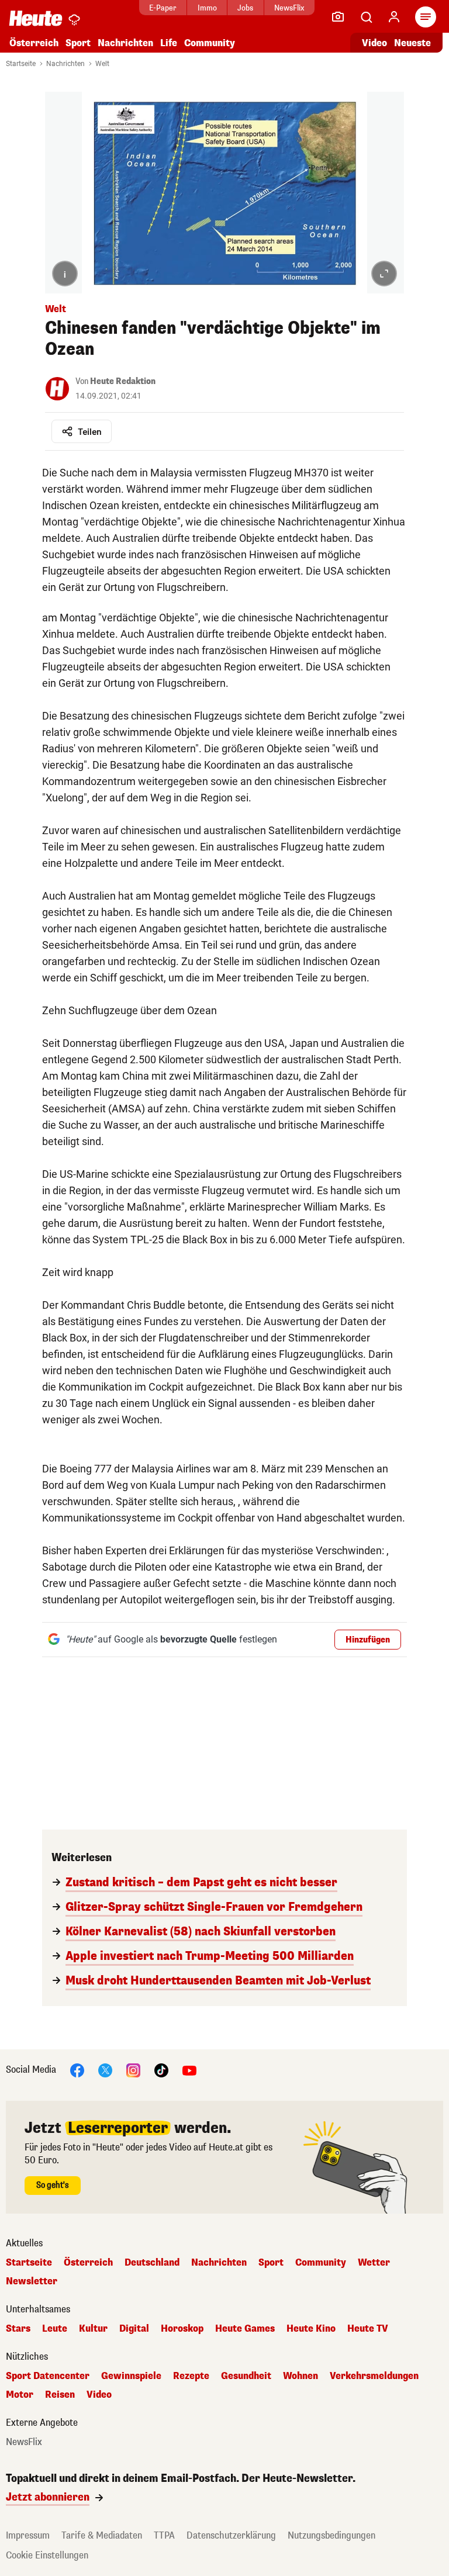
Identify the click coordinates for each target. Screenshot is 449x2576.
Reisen (60, 2395)
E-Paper (163, 8)
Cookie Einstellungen (47, 2555)
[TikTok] (161, 2070)
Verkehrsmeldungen (374, 2376)
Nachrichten (65, 64)
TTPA (164, 2535)
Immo (207, 8)
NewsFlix (289, 8)
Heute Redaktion (123, 381)
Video (374, 43)
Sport (78, 43)
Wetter (374, 2263)
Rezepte (191, 2376)
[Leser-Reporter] (338, 17)
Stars (18, 2329)
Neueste (412, 43)
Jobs (245, 8)
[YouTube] (189, 2070)
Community (210, 43)
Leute (55, 2329)
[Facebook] (77, 2070)
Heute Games (245, 2329)
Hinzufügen (368, 1640)
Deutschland (152, 2263)
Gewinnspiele (131, 2376)
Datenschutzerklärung (231, 2535)
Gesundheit (246, 2376)
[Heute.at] (36, 18)
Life (169, 43)
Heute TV (368, 2329)
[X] (105, 2070)
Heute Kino (311, 2329)
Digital (134, 2329)
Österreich (34, 43)
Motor (20, 2395)
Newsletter (32, 2281)
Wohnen (301, 2376)
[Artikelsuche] (366, 17)
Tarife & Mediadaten (102, 2535)
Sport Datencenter (48, 2376)
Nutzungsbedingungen (331, 2535)
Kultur (93, 2329)
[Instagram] (133, 2070)
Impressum (28, 2535)
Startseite (21, 64)
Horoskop (182, 2329)
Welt (102, 64)
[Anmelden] (394, 17)
